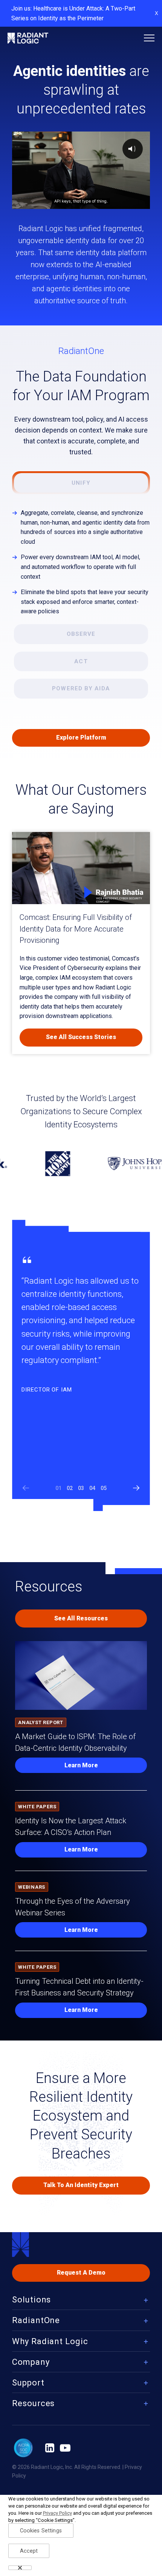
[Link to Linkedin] (50, 2448)
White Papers (37, 1807)
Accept (29, 2551)
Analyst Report (41, 1722)
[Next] (136, 1488)
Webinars (32, 1887)
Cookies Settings (41, 2531)
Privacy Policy (57, 2513)
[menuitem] (81, 2301)
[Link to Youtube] (65, 2448)
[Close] (20, 2568)
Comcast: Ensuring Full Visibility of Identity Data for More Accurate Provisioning (76, 929)
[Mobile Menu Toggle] (149, 38)
